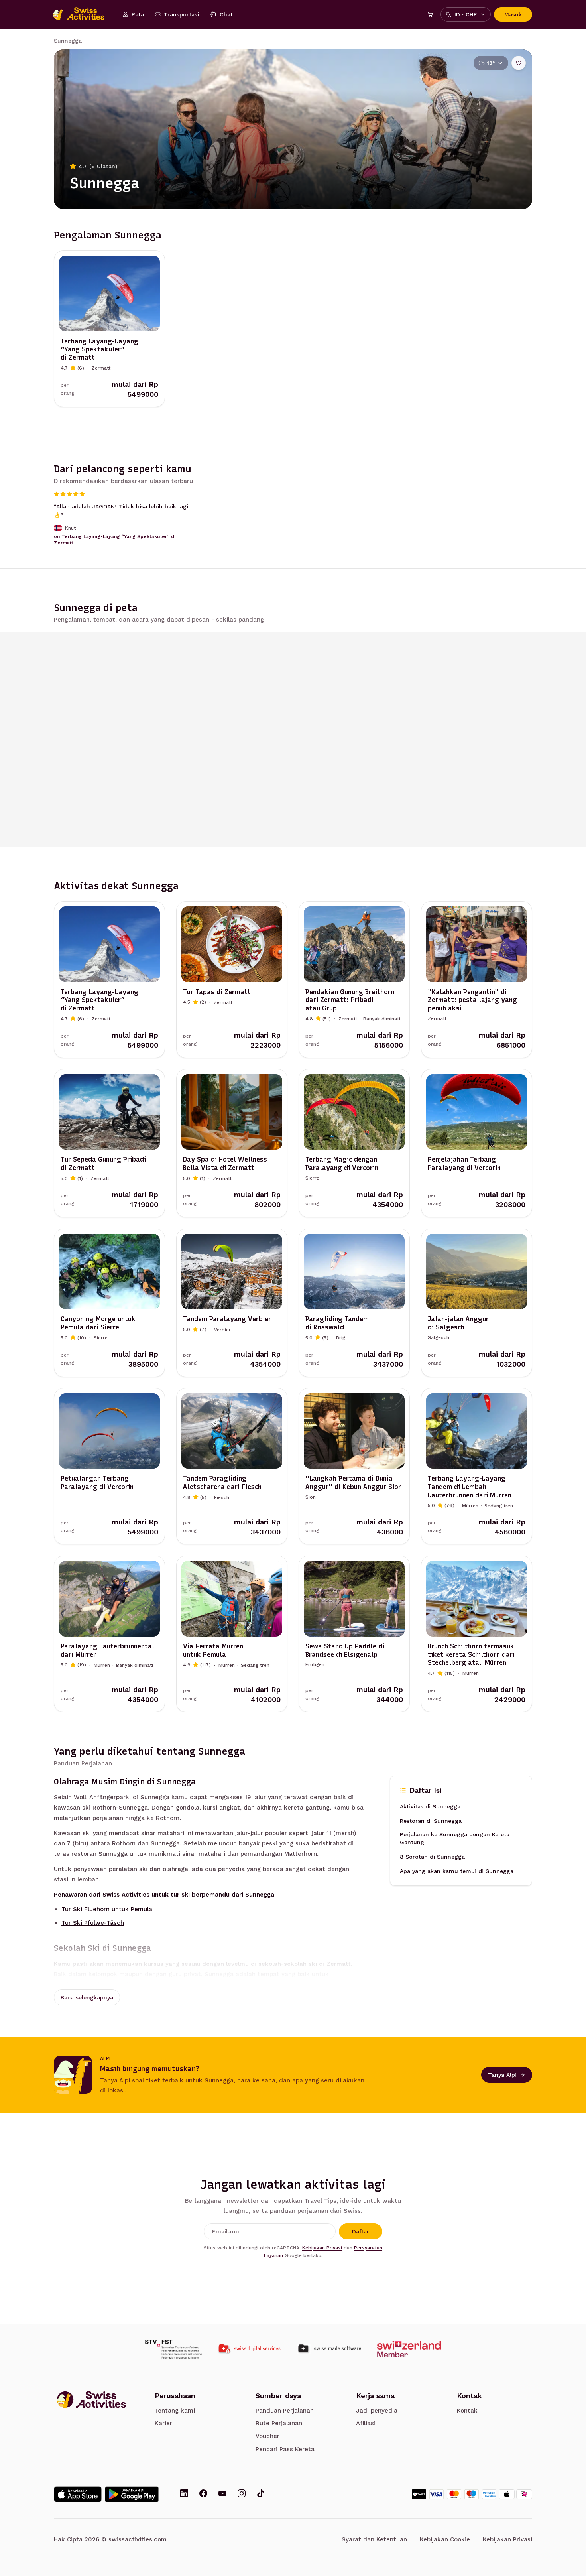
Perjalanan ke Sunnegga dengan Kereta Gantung (455, 1839)
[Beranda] (83, 14)
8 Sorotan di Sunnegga (432, 1857)
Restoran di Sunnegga (431, 1821)
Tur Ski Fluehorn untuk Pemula (107, 1909)
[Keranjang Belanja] (430, 14)
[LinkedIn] (184, 2494)
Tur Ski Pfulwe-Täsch (93, 1923)
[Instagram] (242, 2494)
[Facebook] (203, 2494)
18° (491, 63)
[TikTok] (261, 2494)
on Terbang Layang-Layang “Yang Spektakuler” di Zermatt (115, 540)
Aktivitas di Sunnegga (430, 1807)
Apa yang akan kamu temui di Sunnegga (457, 1871)
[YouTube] (222, 2494)
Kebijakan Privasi (322, 2248)
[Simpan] (519, 63)
